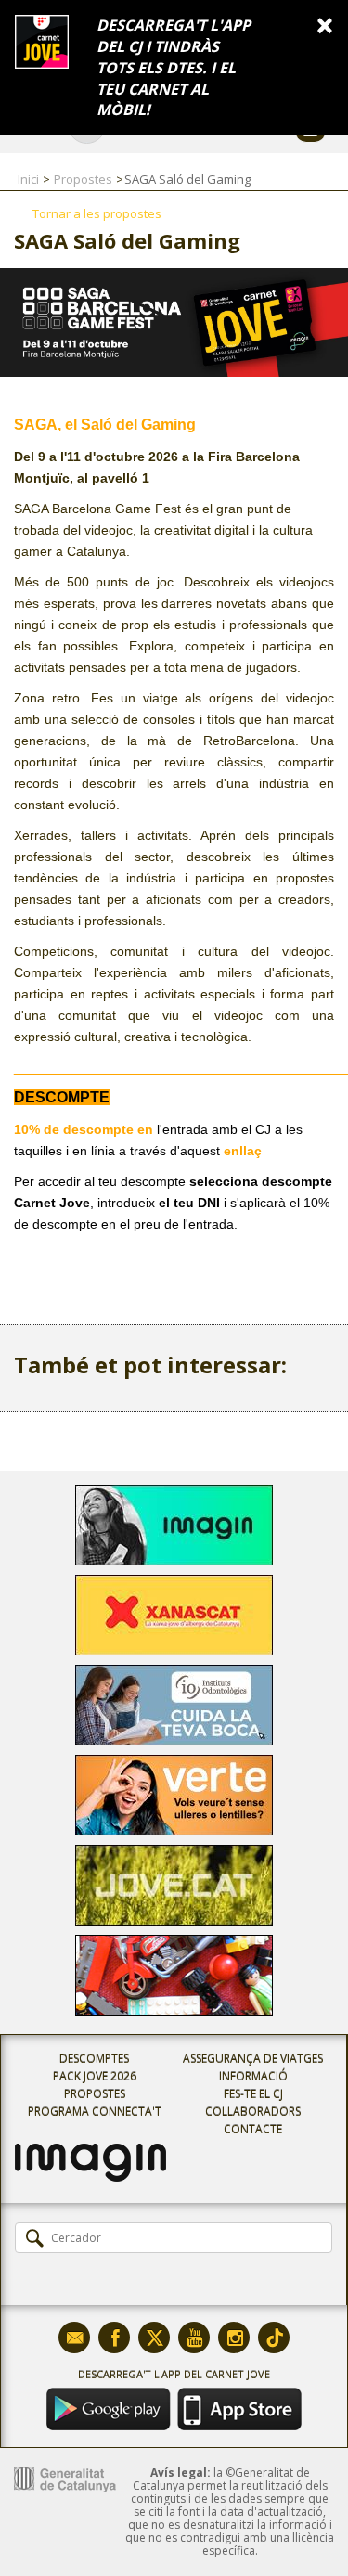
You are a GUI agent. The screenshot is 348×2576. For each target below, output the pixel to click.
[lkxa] (90, 2150)
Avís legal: (180, 2473)
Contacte (253, 2129)
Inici (28, 179)
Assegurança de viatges (253, 2059)
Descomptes (94, 2059)
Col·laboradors (253, 2112)
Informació (253, 2076)
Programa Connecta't (95, 2112)
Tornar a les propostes (97, 213)
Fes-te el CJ (253, 2094)
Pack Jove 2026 (95, 2076)
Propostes (83, 179)
